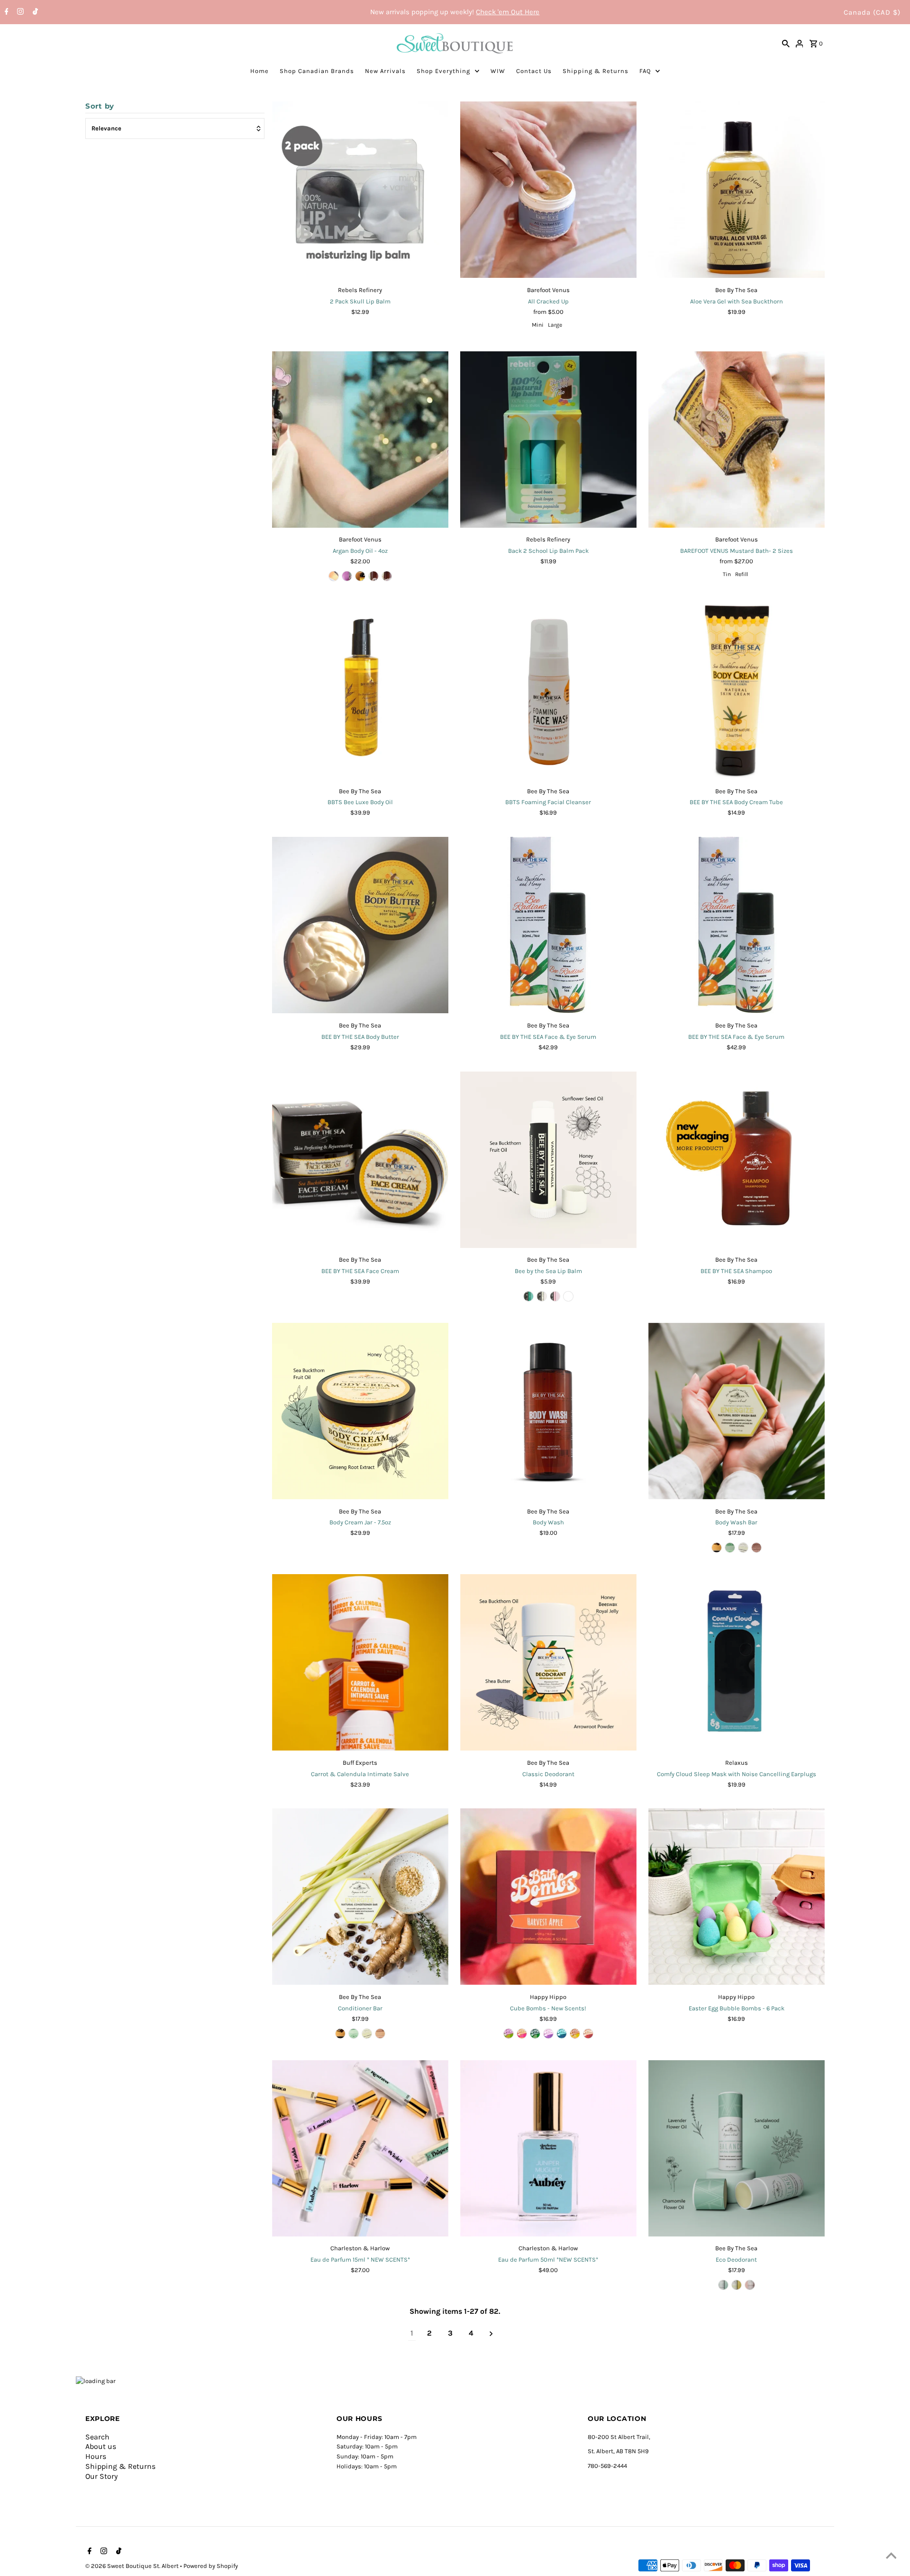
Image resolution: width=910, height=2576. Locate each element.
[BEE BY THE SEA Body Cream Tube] (737, 691)
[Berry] (568, 1296)
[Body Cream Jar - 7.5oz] (360, 1411)
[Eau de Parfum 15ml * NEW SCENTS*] (360, 2148)
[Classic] (717, 1548)
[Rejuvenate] (756, 1548)
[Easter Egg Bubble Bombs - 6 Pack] (737, 1897)
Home (259, 71)
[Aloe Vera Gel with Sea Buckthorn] (737, 190)
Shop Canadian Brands (317, 71)
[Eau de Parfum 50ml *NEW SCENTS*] (548, 2148)
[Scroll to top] (891, 2557)
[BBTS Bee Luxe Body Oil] (360, 691)
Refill (742, 574)
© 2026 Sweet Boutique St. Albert (133, 2566)
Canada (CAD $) (872, 12)
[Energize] (743, 1548)
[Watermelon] (555, 1296)
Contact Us (534, 71)
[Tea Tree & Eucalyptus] (535, 2034)
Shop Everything (443, 71)
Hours (96, 2456)
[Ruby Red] (347, 576)
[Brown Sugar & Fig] (548, 2034)
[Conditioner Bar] (360, 1897)
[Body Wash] (548, 1411)
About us (101, 2446)
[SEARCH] (786, 43)
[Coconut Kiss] (334, 576)
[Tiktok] (34, 12)
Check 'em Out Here (508, 12)
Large (555, 325)
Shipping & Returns (596, 71)
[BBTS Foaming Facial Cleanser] (548, 691)
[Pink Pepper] (373, 576)
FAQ (645, 71)
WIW (498, 71)
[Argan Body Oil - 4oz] (360, 440)
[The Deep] (562, 2034)
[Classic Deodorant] (548, 1662)
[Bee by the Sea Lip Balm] (548, 1160)
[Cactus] (509, 2034)
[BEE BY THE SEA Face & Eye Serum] (548, 925)
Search (97, 2437)
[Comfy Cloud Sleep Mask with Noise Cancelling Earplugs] (737, 1662)
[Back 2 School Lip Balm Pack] (548, 440)
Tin (727, 574)
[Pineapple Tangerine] (575, 2034)
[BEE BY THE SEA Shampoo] (737, 1160)
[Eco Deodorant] (737, 2148)
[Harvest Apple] (588, 2034)
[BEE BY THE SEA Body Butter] (360, 925)
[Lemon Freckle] (387, 576)
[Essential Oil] (360, 576)
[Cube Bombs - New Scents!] (548, 1897)
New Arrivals (385, 71)
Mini (538, 325)
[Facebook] (5, 12)
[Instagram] (19, 12)
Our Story (101, 2476)
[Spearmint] (528, 1296)
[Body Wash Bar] (737, 1411)
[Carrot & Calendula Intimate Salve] (360, 1662)
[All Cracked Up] (548, 190)
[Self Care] (522, 2034)
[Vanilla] (542, 1296)
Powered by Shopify (211, 2566)
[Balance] (730, 1548)
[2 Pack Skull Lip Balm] (360, 190)
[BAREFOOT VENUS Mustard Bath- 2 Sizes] (737, 440)
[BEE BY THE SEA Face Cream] (360, 1160)
